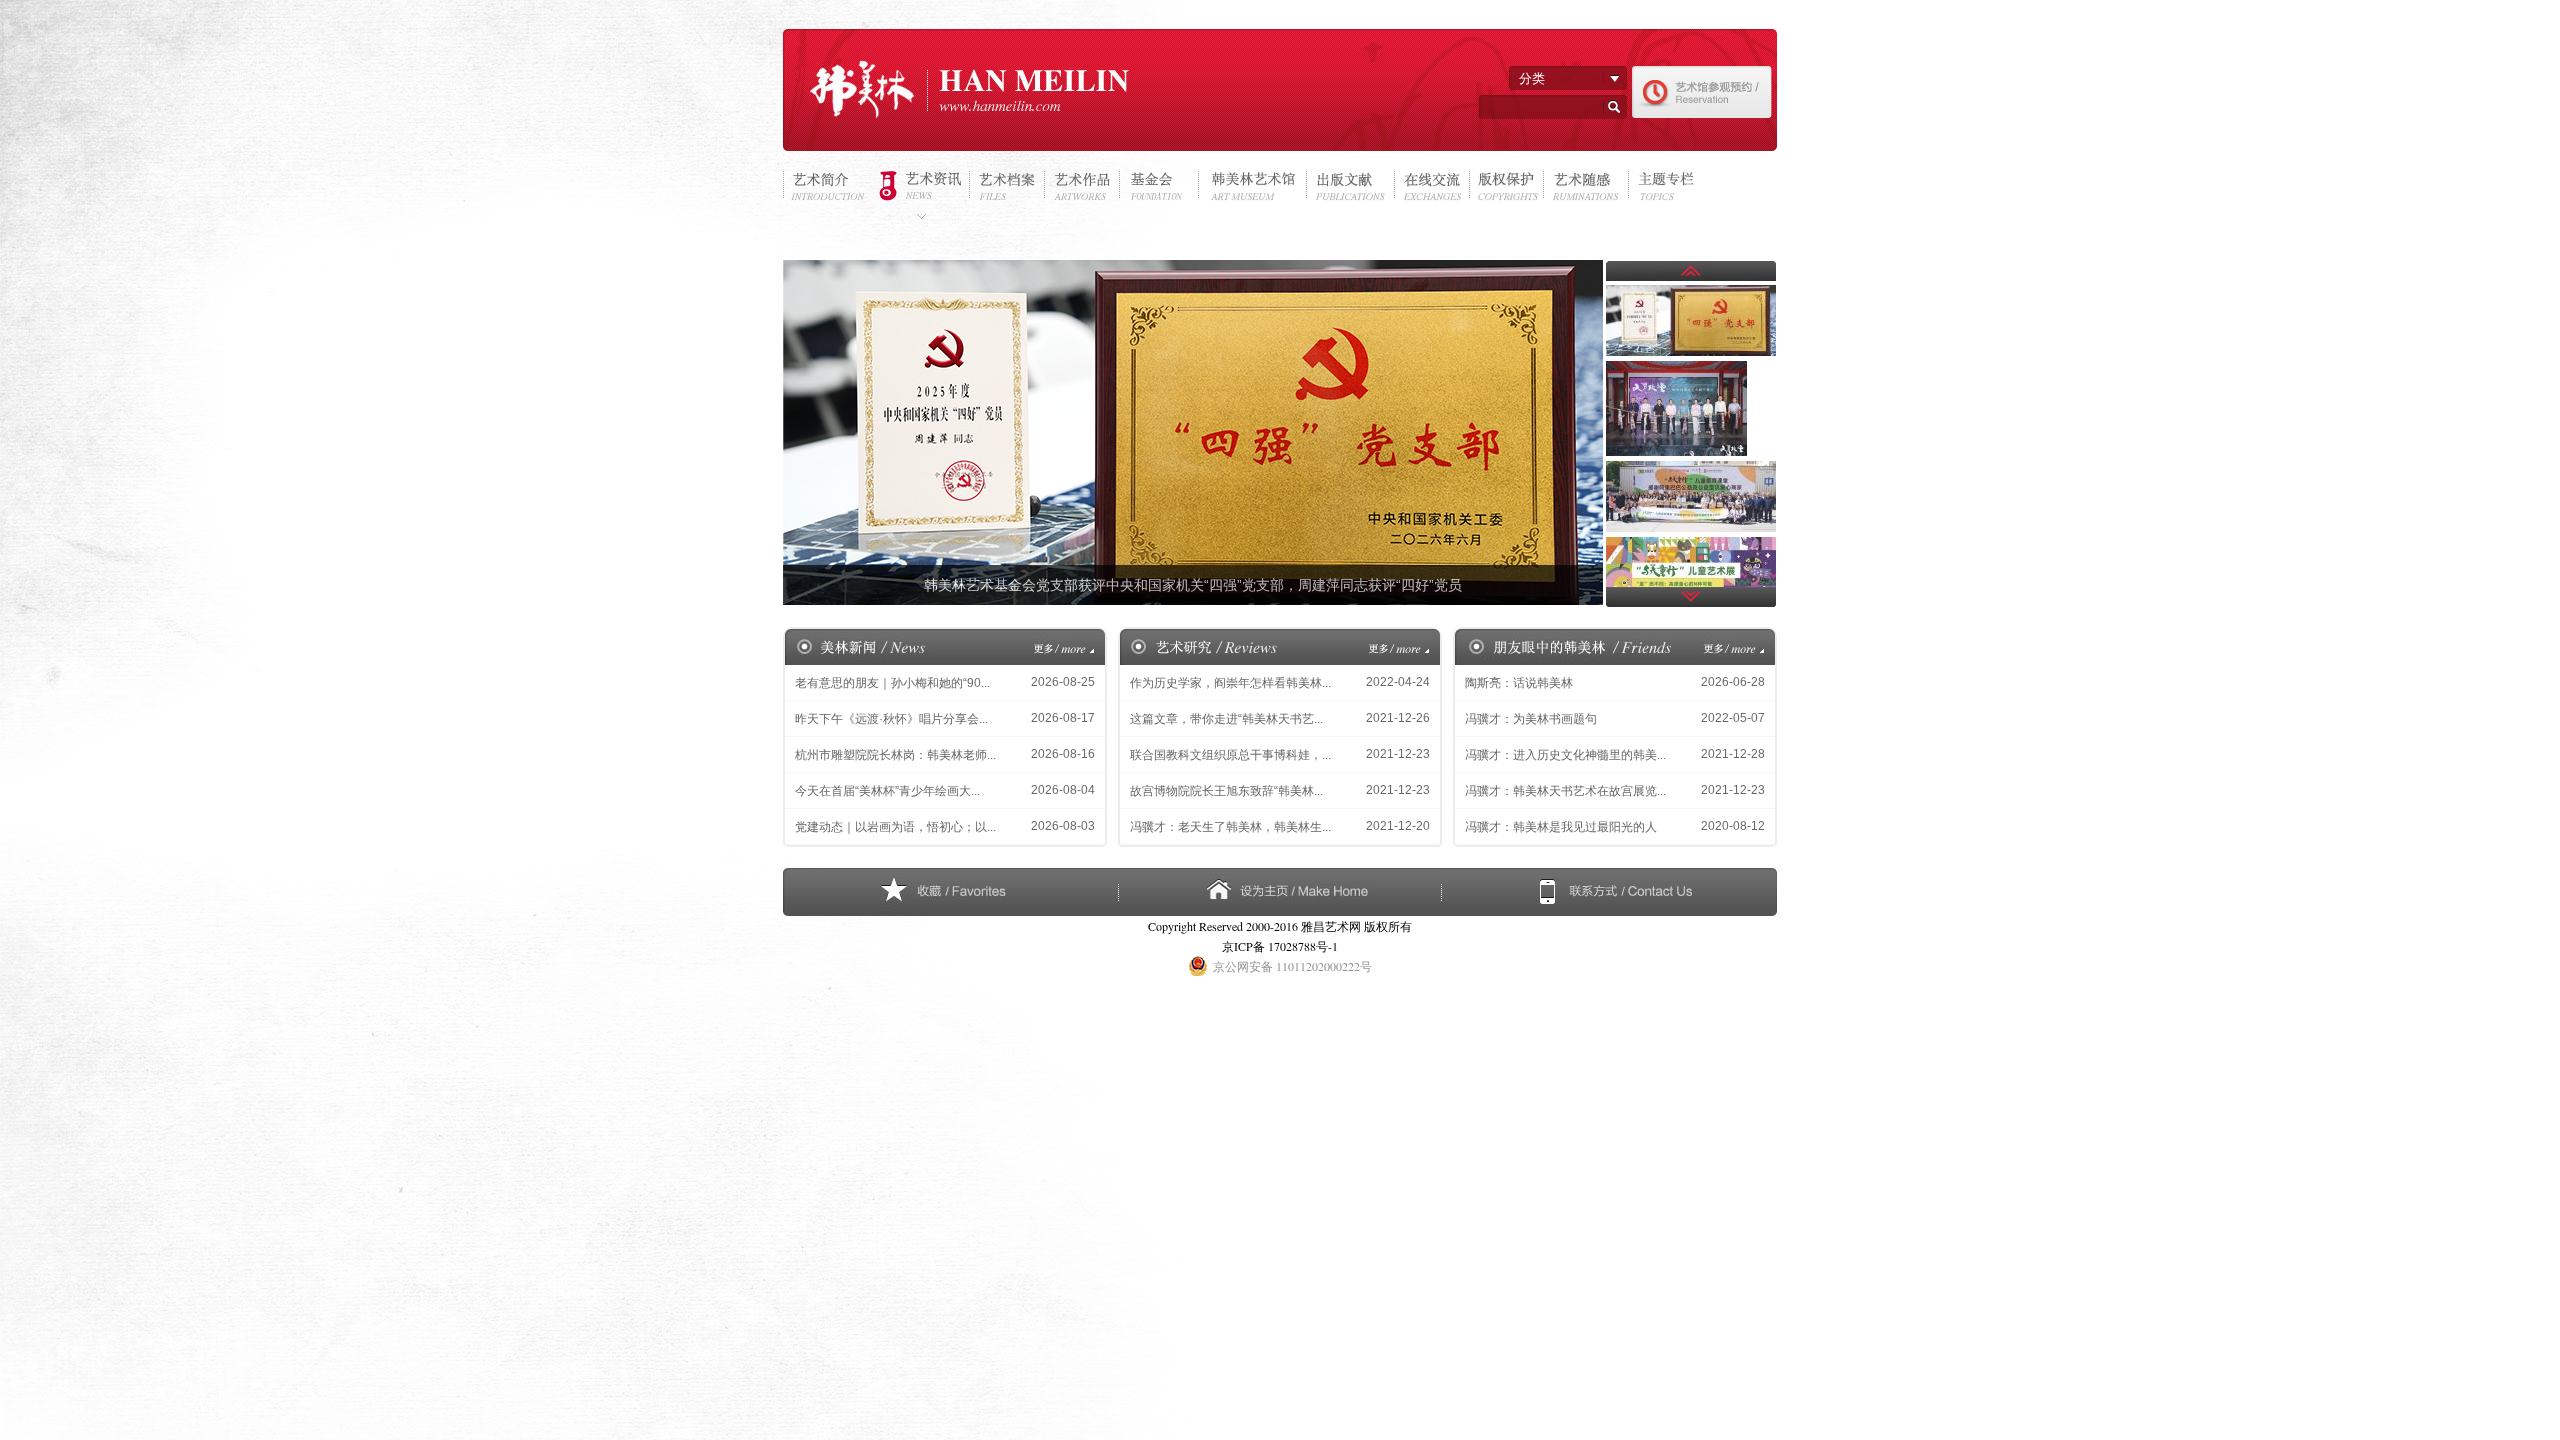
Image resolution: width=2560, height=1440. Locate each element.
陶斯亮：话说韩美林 (1519, 683)
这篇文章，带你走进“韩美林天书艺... (1226, 719)
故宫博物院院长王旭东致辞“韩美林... (1226, 791)
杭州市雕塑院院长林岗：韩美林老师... (895, 755)
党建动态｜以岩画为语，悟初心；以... (895, 827)
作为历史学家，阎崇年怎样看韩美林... (1230, 683)
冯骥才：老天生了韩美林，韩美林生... (1230, 827)
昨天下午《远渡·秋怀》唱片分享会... (891, 719)
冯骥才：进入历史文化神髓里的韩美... (1565, 755)
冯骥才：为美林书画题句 (1531, 719)
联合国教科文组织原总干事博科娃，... (1230, 755)
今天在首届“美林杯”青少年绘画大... (887, 791)
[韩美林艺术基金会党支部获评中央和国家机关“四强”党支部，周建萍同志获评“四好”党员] (1691, 288)
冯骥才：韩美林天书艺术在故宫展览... (1565, 791)
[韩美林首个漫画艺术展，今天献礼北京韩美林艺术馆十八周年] (1676, 364)
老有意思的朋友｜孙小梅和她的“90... (892, 683)
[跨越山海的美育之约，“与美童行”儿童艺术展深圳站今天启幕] (1691, 540)
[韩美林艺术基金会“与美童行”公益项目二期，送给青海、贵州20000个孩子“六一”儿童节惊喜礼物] (1691, 464)
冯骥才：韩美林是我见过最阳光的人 (1561, 827)
